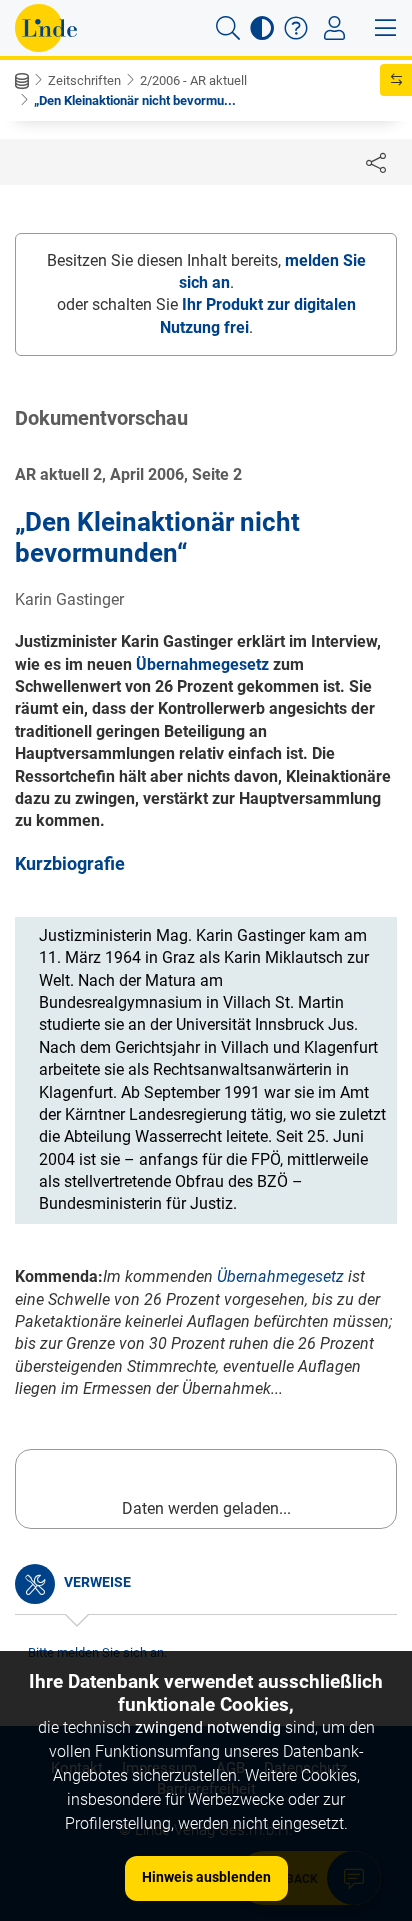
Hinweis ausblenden (206, 1877)
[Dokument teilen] (376, 162)
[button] (228, 28)
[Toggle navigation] (334, 28)
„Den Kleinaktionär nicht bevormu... (135, 100)
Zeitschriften (84, 80)
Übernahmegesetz (202, 664)
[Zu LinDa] (46, 28)
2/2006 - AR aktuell (193, 80)
